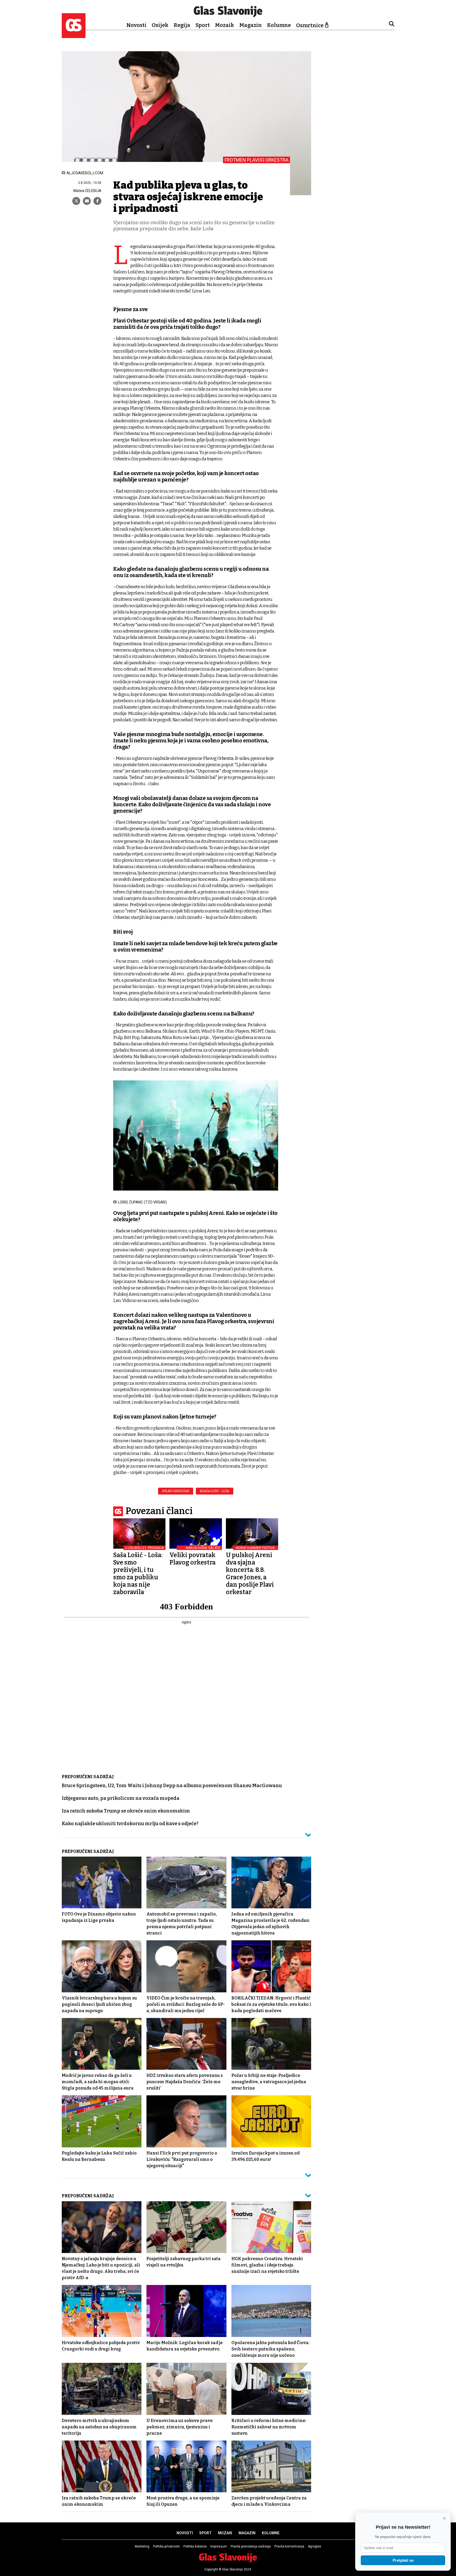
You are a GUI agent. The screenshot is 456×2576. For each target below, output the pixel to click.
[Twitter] (76, 201)
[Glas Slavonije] (74, 36)
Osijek (160, 25)
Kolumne (279, 25)
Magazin (251, 25)
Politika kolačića (195, 2546)
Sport (203, 25)
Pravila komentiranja (289, 2546)
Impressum (219, 2546)
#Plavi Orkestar (176, 1491)
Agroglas (315, 2546)
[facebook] (97, 201)
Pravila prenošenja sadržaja (251, 2546)
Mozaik (225, 25)
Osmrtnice (310, 25)
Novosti (136, 25)
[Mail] (87, 201)
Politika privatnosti (166, 2546)
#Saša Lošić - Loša (215, 1491)
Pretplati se (403, 2560)
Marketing (142, 2546)
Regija (182, 25)
